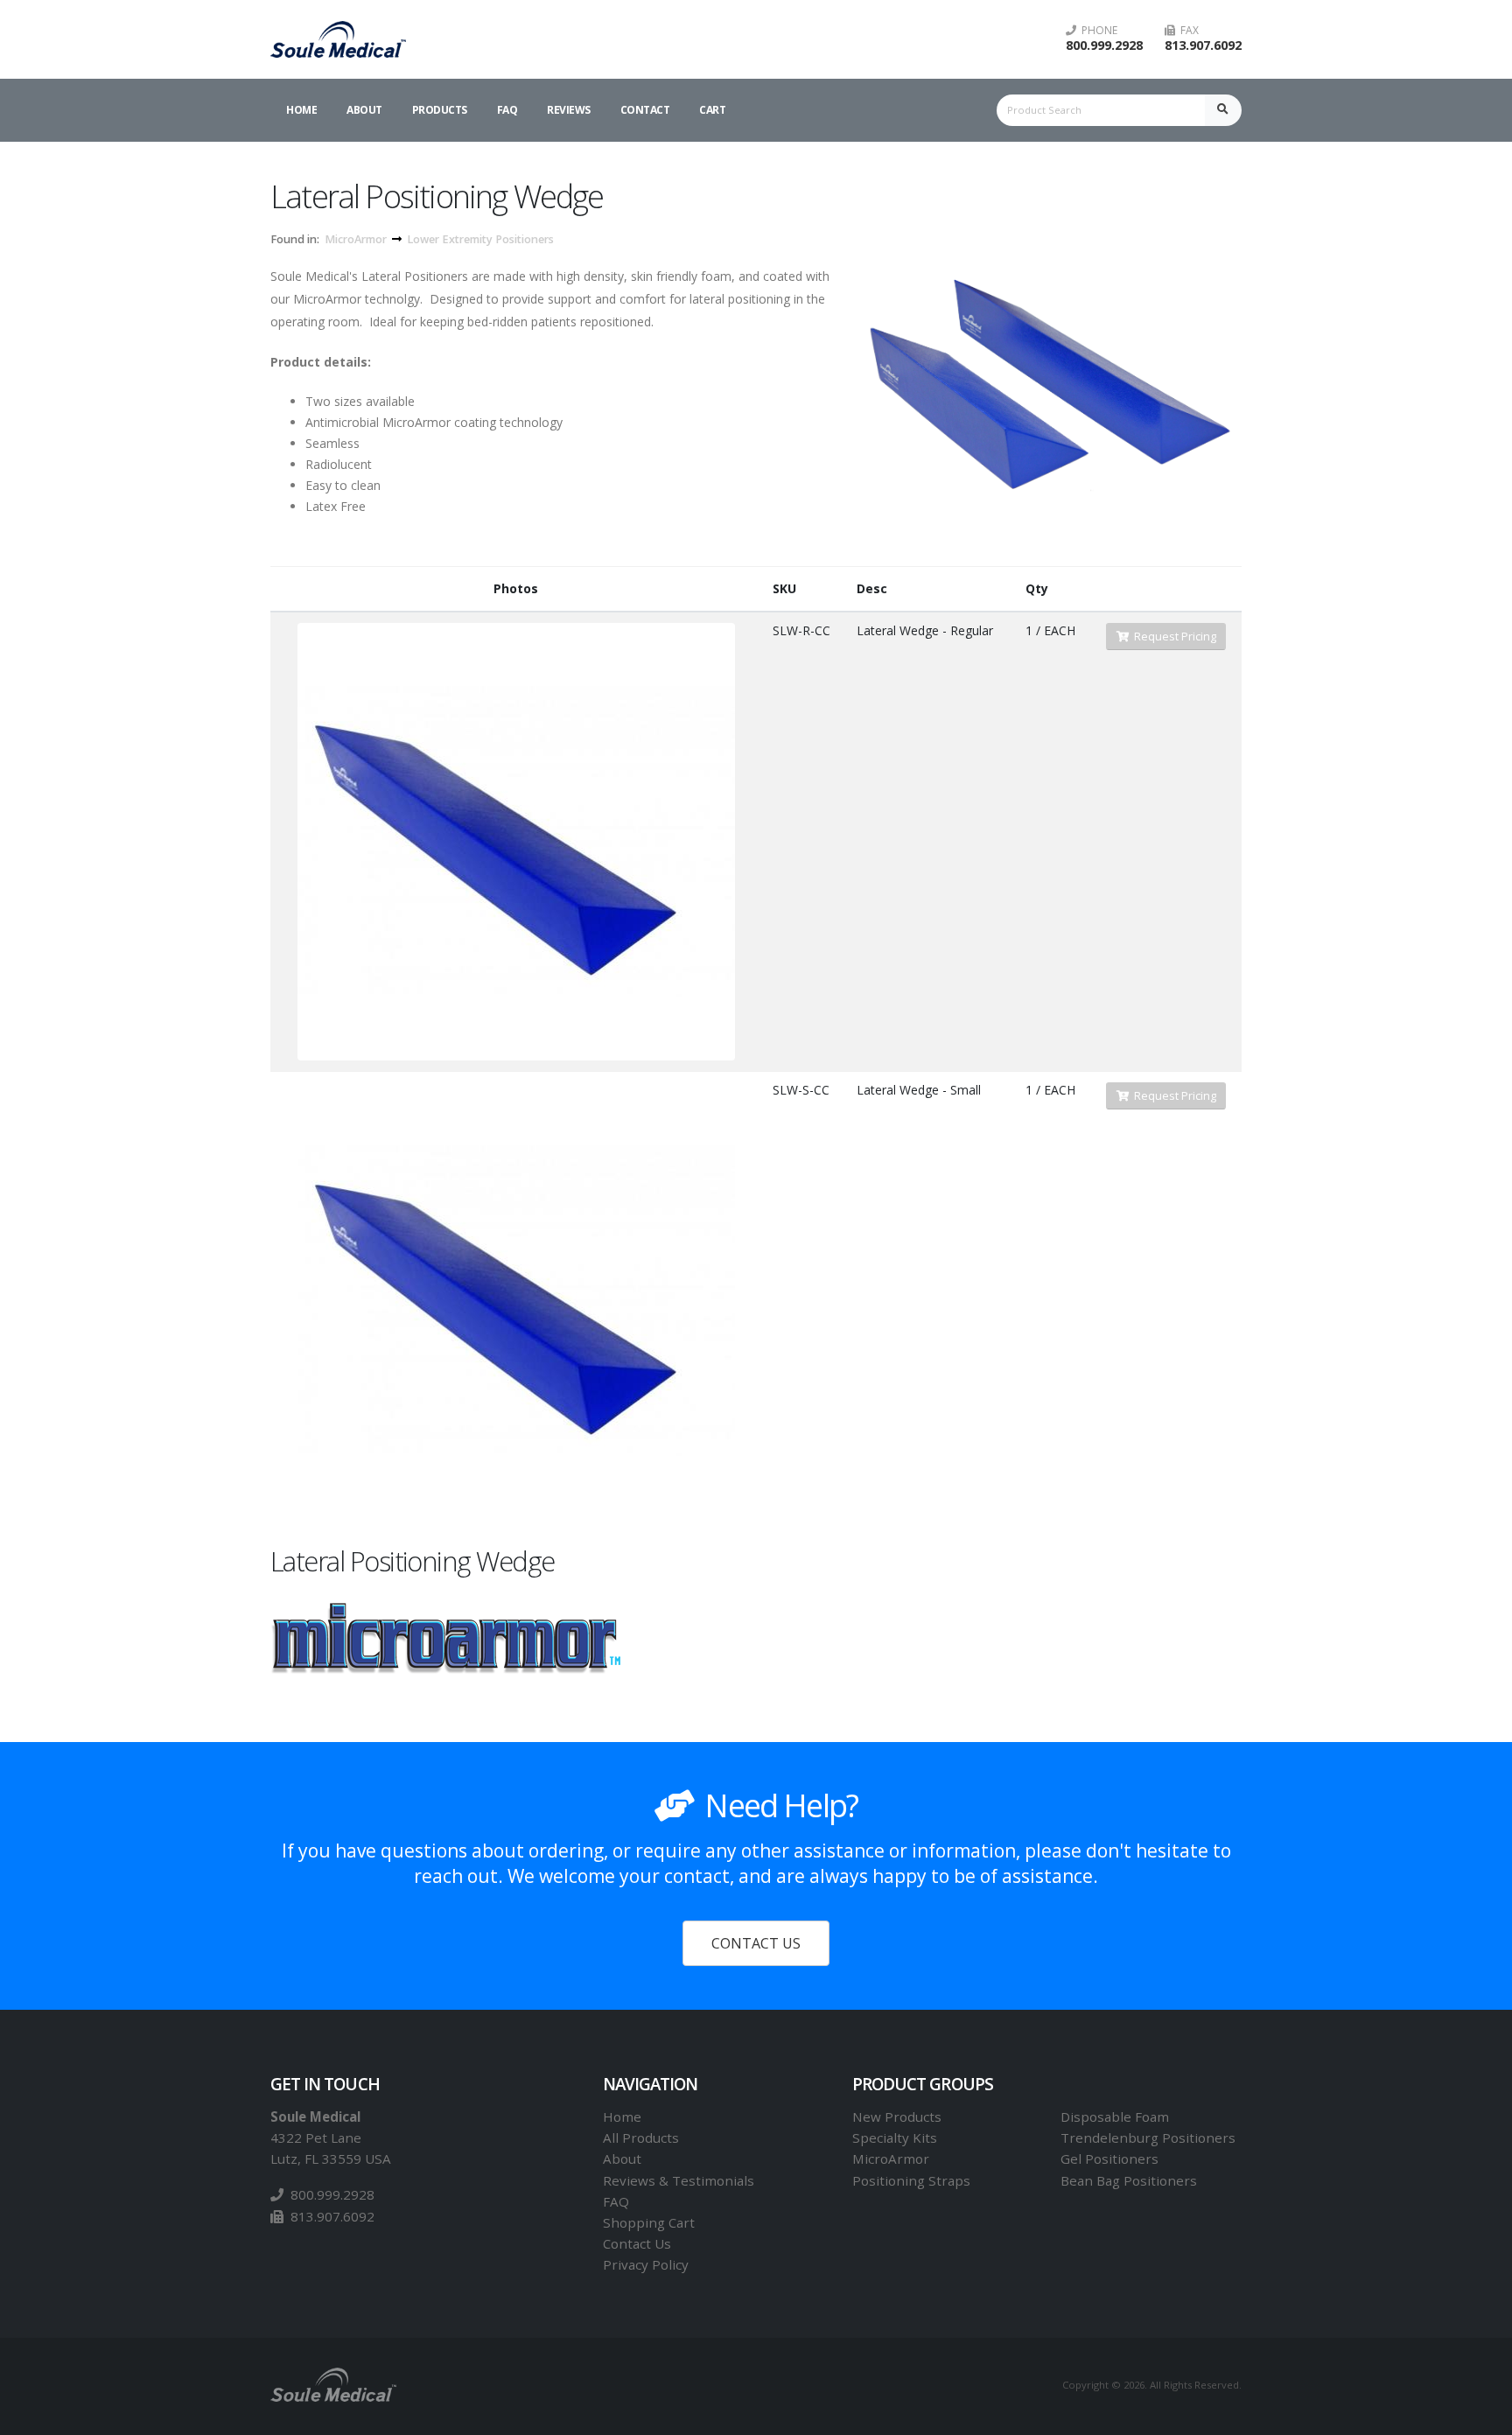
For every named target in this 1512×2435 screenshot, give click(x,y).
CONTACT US (756, 1943)
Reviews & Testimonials (679, 2180)
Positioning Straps (911, 2180)
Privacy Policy (646, 2264)
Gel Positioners (1109, 2159)
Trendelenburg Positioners (1148, 2138)
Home (301, 110)
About (364, 110)
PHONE (1097, 31)
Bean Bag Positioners (1129, 2180)
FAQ (507, 110)
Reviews (569, 110)
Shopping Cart (649, 2222)
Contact (645, 110)
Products (440, 110)
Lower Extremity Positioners (480, 239)
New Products (897, 2117)
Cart (712, 110)
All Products (641, 2138)
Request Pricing (1172, 636)
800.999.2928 (1104, 45)
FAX (1187, 31)
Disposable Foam (1115, 2117)
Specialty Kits (895, 2138)
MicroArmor (356, 239)
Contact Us (637, 2243)
